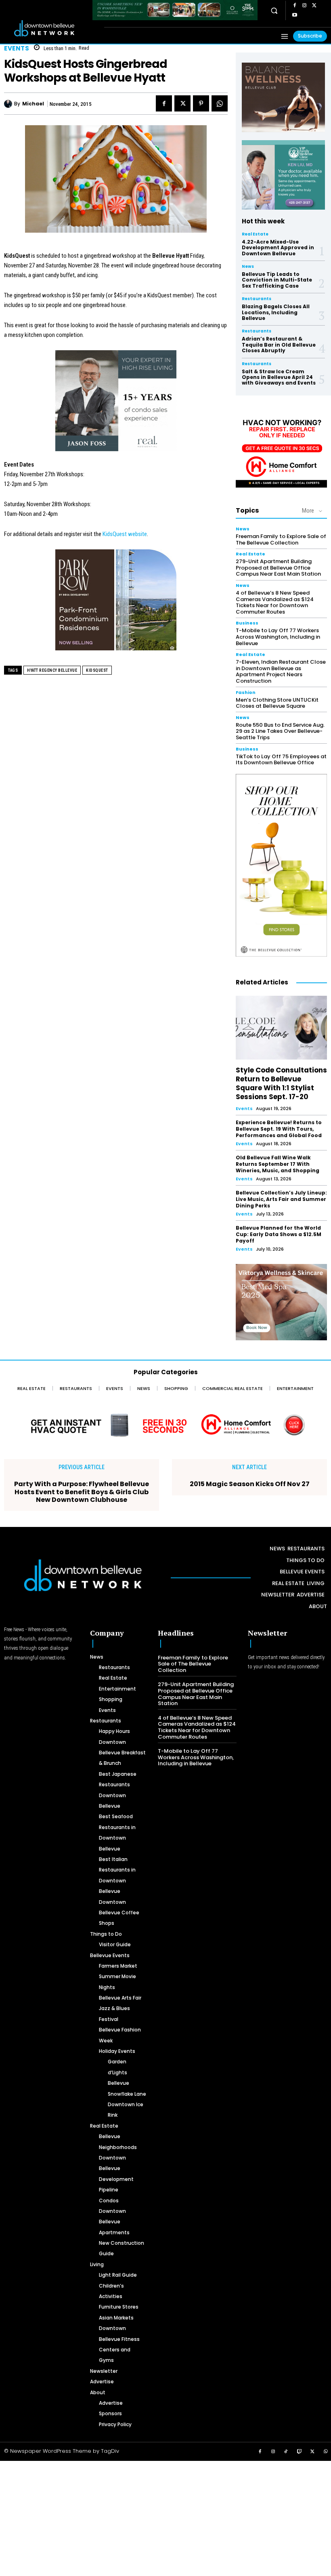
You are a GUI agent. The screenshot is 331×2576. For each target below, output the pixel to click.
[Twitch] (300, 2452)
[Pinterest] (201, 103)
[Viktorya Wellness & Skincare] (281, 1302)
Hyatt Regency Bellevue (52, 670)
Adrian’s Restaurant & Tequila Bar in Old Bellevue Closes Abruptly (279, 345)
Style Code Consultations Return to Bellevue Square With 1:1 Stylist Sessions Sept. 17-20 (281, 1083)
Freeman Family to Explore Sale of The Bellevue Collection (281, 539)
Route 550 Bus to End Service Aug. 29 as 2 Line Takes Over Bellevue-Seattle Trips (280, 731)
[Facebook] (295, 6)
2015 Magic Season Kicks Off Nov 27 (250, 1484)
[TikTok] (286, 2452)
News (248, 267)
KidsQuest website (125, 534)
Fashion (246, 693)
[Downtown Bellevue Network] (53, 28)
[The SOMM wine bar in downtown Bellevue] (175, 10)
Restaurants (257, 299)
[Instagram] (304, 6)
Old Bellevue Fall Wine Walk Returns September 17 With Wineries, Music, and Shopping (278, 1164)
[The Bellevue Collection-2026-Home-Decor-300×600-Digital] (281, 865)
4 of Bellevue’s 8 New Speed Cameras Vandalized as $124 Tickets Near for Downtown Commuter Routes (275, 602)
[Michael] (9, 104)
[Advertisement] (165, 2517)
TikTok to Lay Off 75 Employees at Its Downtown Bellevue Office (281, 760)
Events (17, 48)
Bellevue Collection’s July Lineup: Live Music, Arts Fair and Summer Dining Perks (281, 1199)
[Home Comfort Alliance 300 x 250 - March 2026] (281, 450)
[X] (314, 6)
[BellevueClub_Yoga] (283, 97)
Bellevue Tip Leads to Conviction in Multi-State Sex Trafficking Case (277, 280)
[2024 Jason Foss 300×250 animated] (116, 405)
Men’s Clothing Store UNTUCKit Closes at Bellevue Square (277, 703)
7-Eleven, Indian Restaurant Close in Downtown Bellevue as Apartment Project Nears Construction (281, 671)
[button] (274, 11)
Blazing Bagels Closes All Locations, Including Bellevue (276, 312)
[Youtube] (295, 15)
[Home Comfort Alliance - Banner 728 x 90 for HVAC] (165, 1425)
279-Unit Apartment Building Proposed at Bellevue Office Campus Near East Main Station (278, 568)
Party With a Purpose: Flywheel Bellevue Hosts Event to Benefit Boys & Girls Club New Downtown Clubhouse (82, 1492)
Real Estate (255, 234)
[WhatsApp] (220, 103)
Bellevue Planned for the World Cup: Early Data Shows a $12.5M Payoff (279, 1234)
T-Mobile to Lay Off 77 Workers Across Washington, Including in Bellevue (278, 637)
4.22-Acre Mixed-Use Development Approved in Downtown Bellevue (278, 248)
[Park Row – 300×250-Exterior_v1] (116, 604)
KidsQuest (97, 670)
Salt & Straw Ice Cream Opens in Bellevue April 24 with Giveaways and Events (279, 377)
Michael (33, 104)
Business (247, 623)
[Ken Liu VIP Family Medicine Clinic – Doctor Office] (283, 175)
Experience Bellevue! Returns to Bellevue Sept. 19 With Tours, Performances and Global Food (279, 1129)
